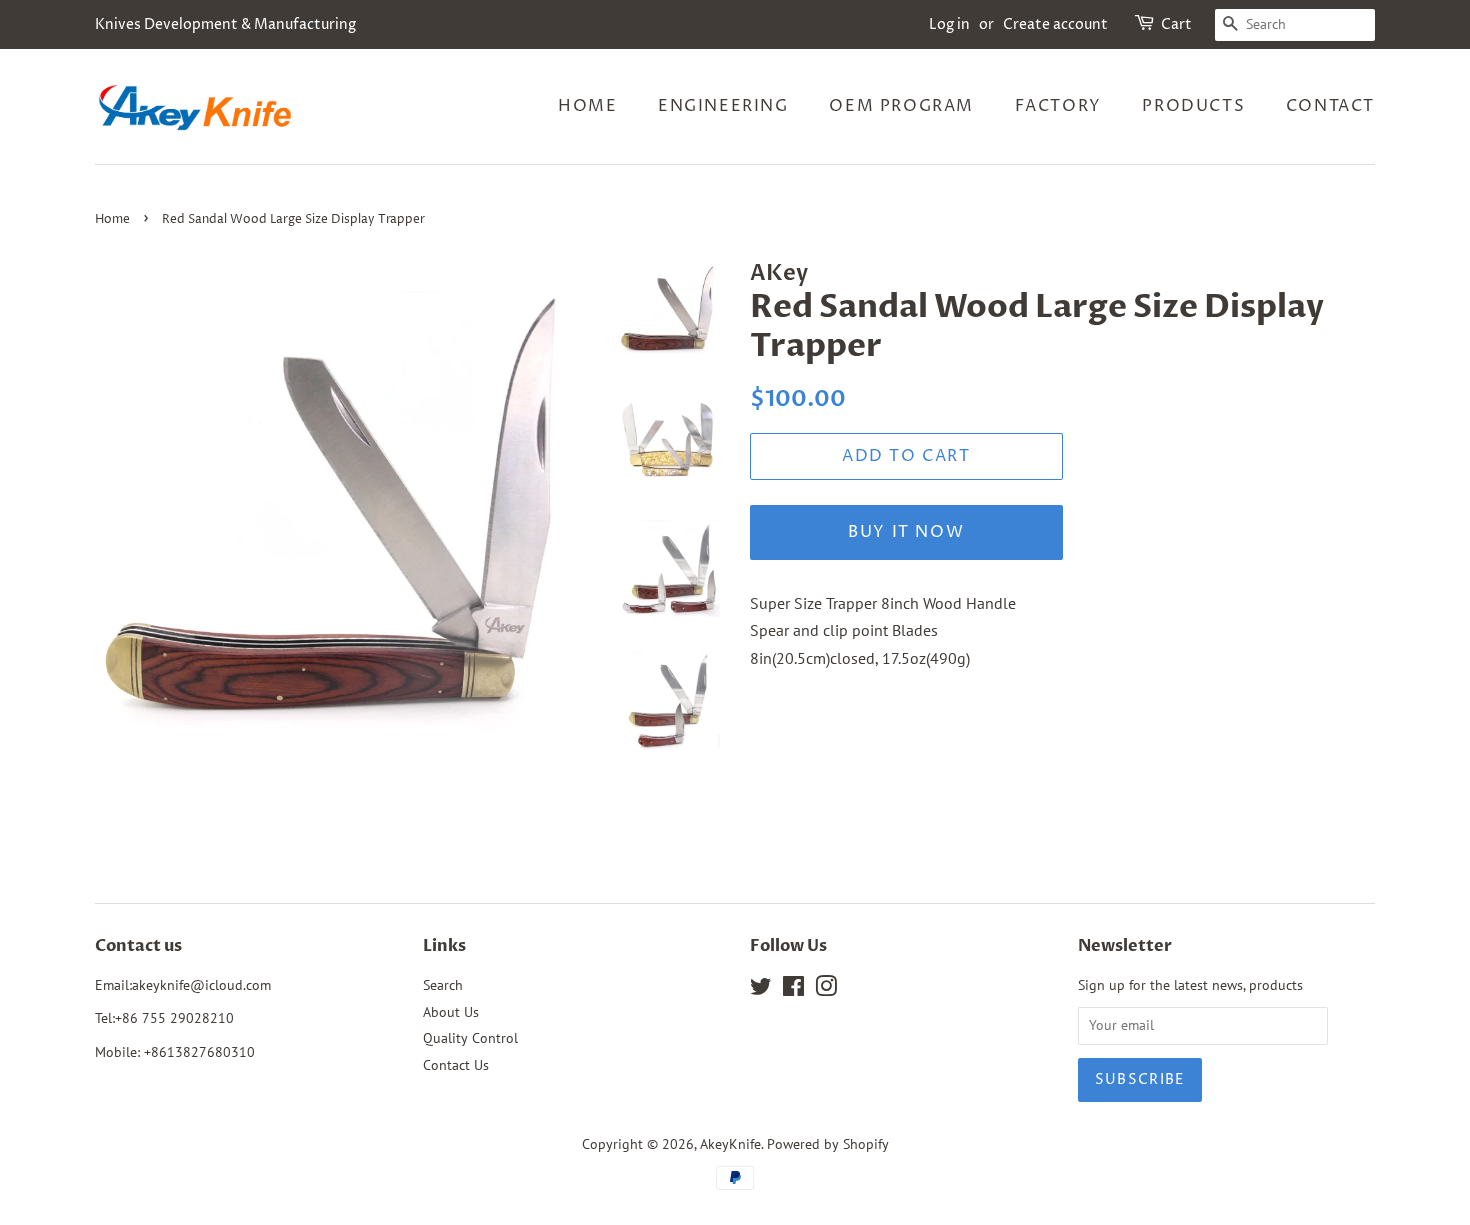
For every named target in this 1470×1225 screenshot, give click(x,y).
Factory (1058, 106)
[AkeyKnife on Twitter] (761, 990)
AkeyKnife (730, 1144)
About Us (451, 1012)
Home (587, 106)
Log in (949, 24)
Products (1193, 106)
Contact (1330, 106)
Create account (1055, 24)
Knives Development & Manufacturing (225, 24)
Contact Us (456, 1065)
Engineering (723, 106)
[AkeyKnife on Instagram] (826, 990)
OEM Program (901, 106)
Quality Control (470, 1038)
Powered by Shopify (828, 1144)
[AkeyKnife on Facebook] (793, 990)
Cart (1176, 24)
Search (443, 985)
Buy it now (906, 532)
